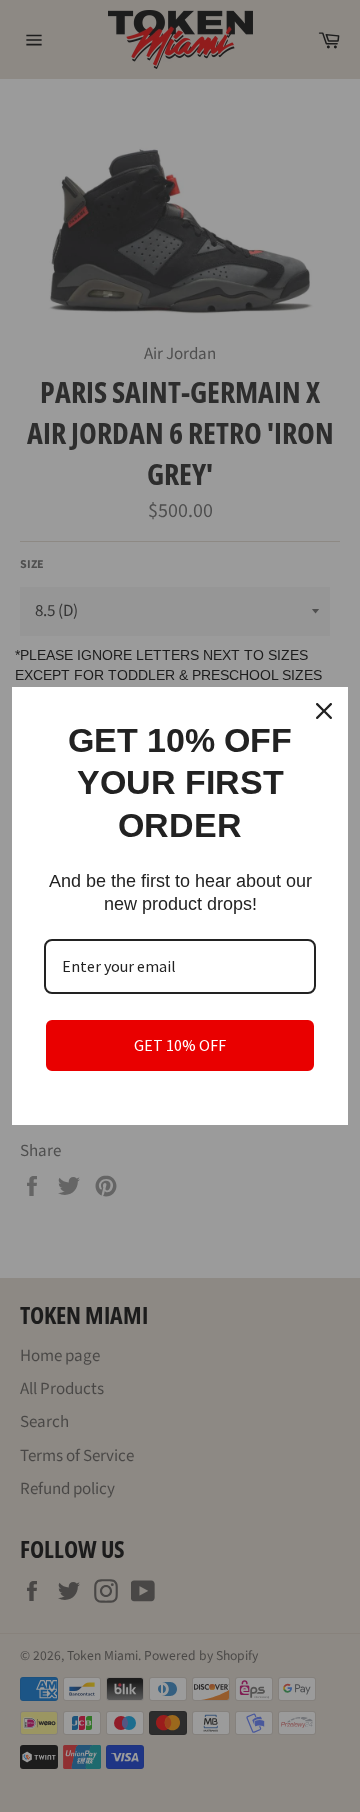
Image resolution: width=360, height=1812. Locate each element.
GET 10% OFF (180, 1045)
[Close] (324, 711)
